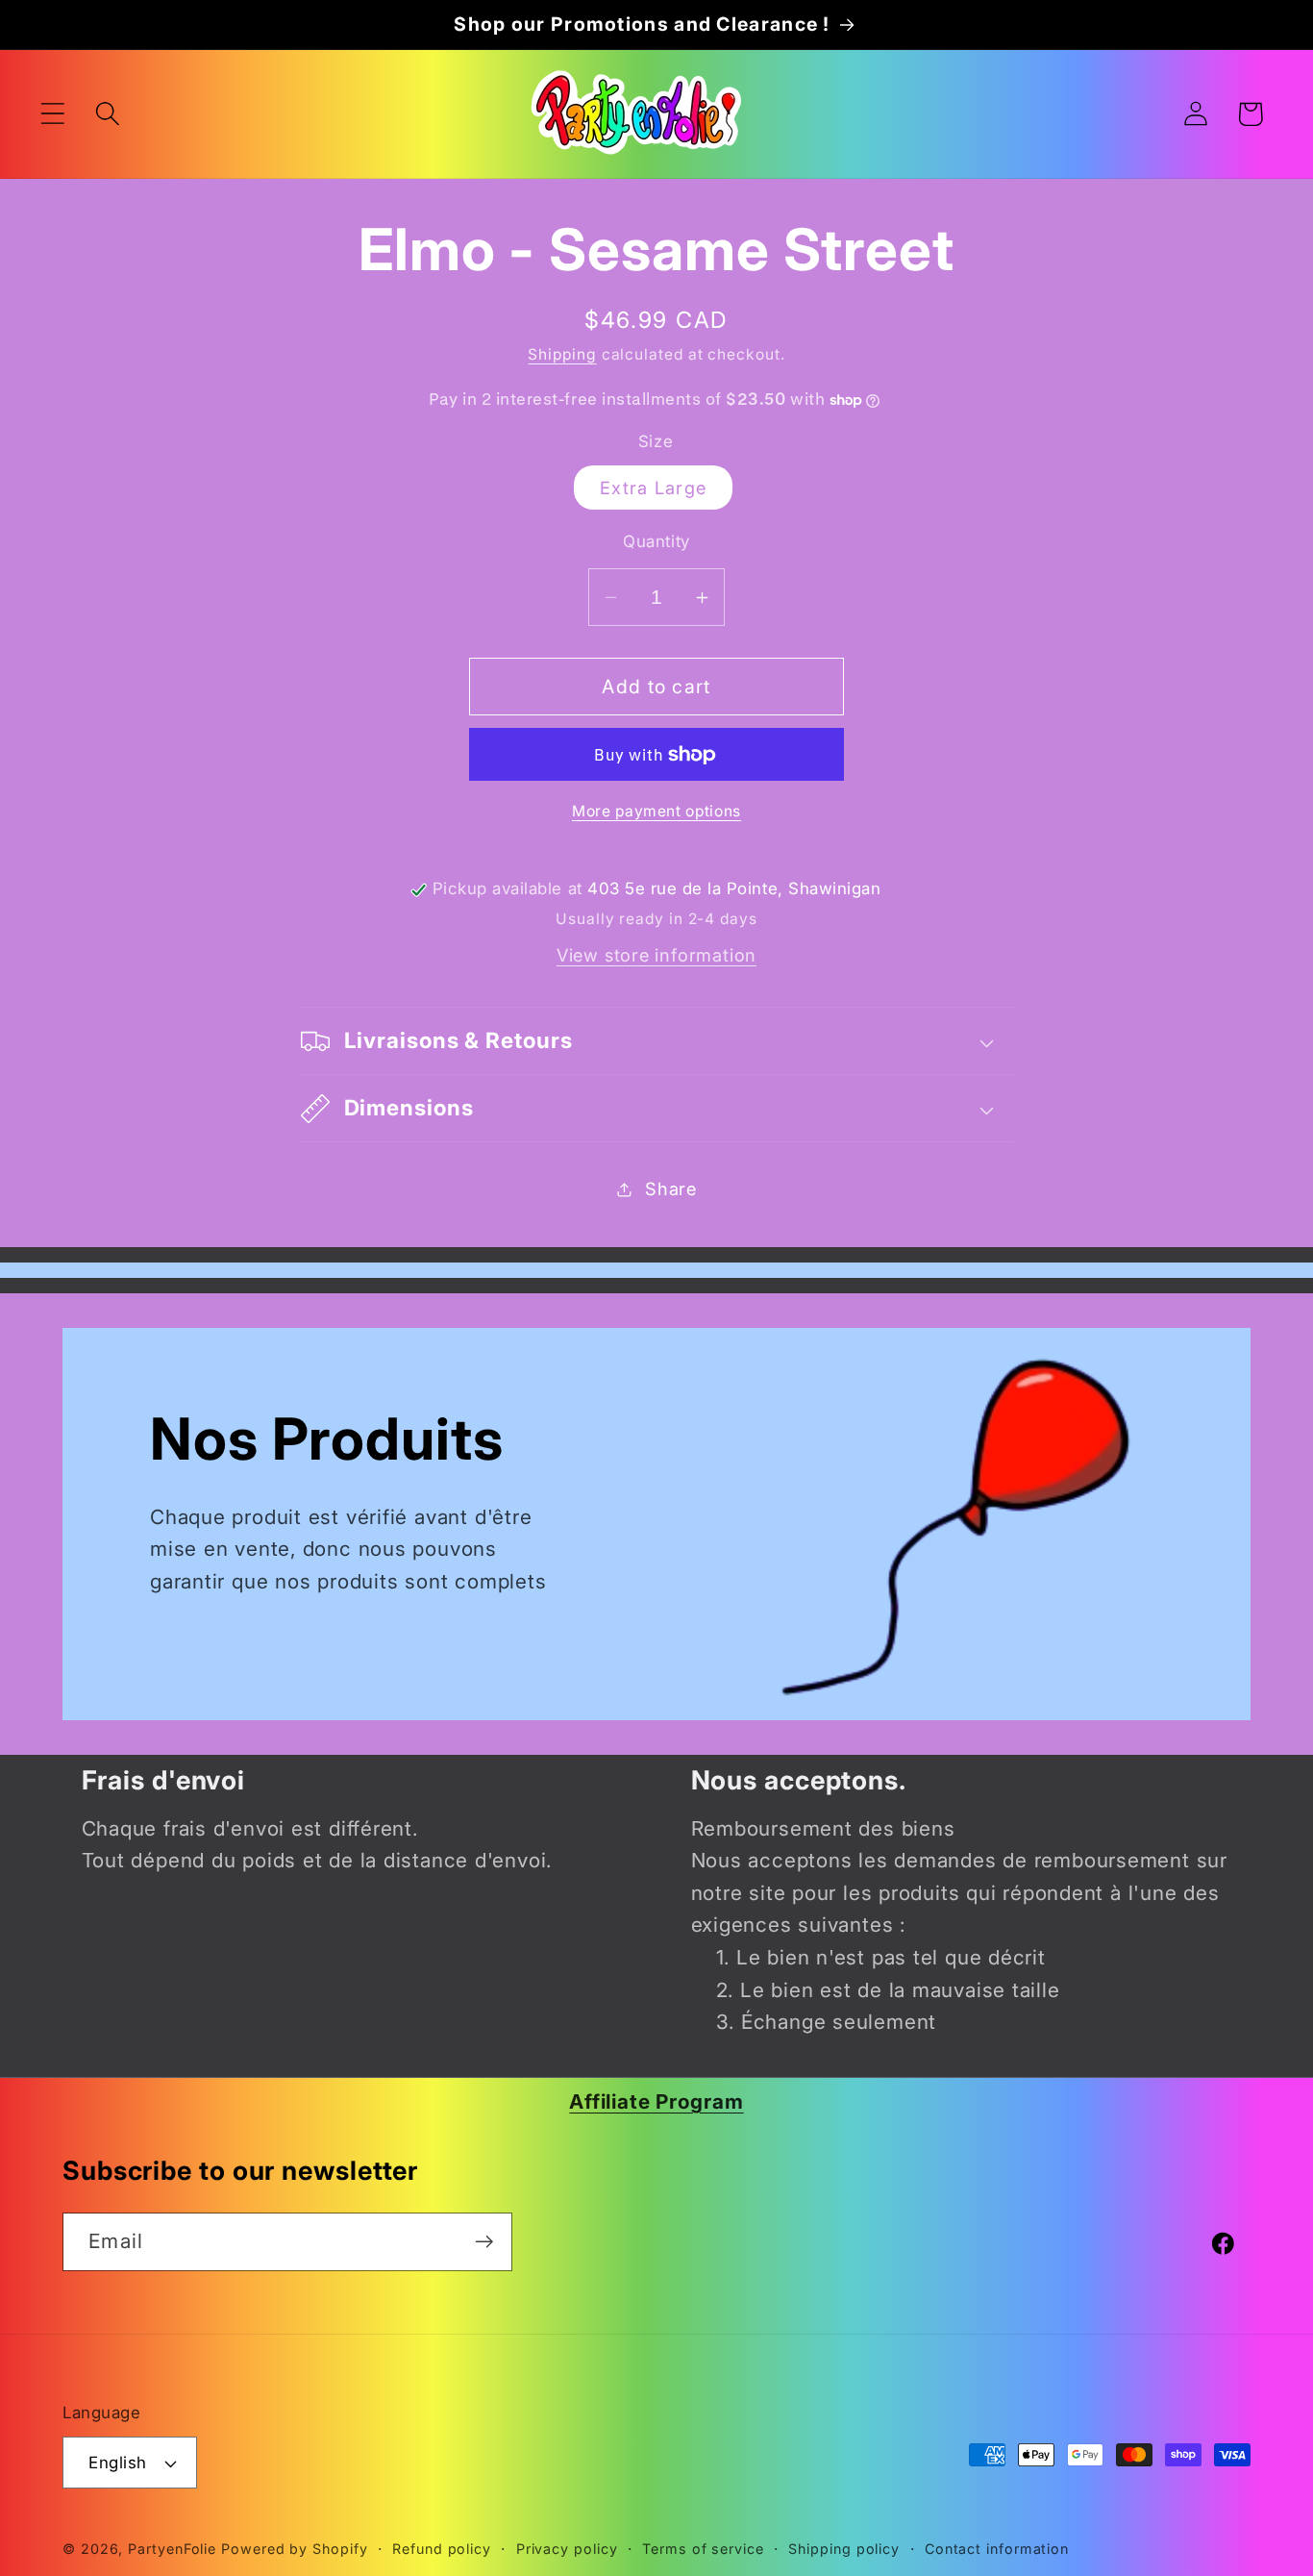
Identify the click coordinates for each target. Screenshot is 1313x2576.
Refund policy (442, 2549)
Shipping (562, 354)
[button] (52, 114)
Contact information (997, 2549)
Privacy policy (567, 2549)
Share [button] (671, 1188)
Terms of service (703, 2549)
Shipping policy (844, 2549)
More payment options (656, 812)
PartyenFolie (172, 2549)
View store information (656, 956)
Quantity (656, 541)
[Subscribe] (484, 2242)
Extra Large (653, 488)
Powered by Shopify (294, 2549)
